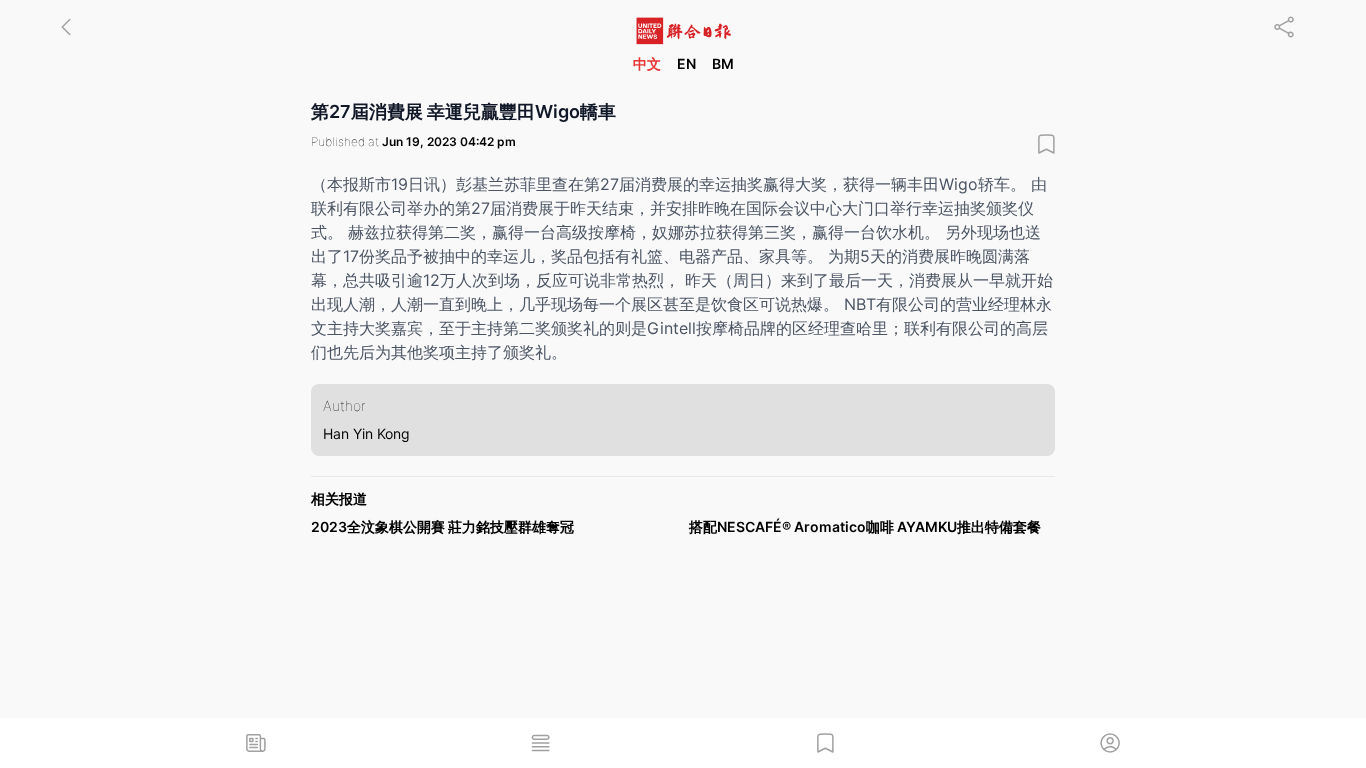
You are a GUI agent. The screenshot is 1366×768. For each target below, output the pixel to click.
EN (686, 63)
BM (723, 63)
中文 (647, 63)
